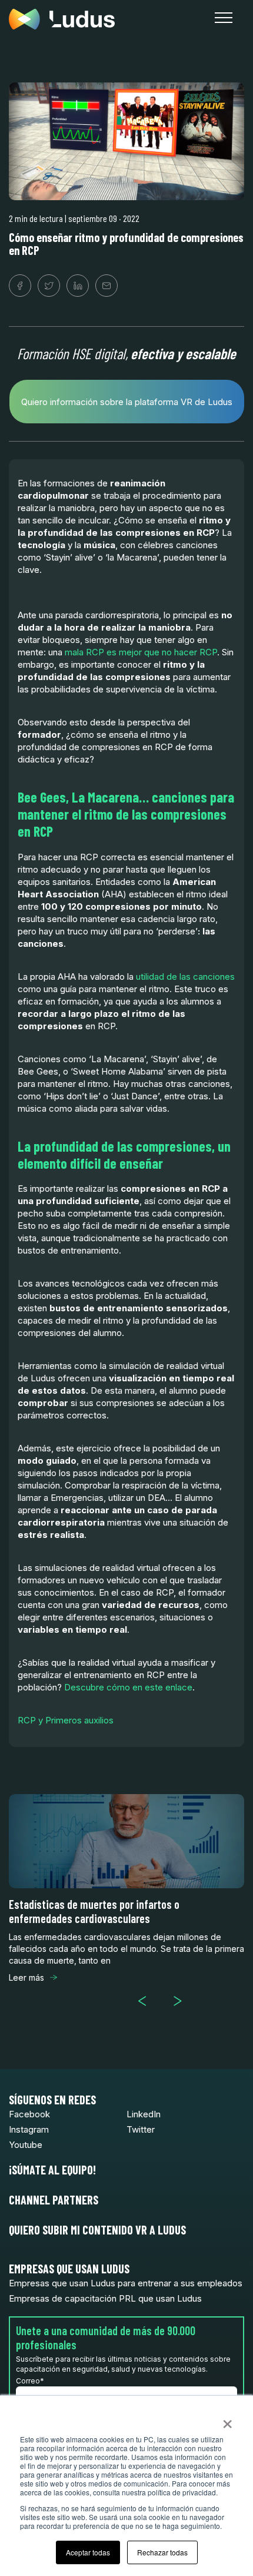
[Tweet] (49, 286)
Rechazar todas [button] (162, 2552)
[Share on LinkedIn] (78, 286)
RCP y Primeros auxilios (66, 1720)
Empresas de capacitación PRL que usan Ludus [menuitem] (105, 2298)
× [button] (227, 2420)
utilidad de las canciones (185, 977)
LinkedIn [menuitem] (144, 2114)
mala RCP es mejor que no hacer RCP (141, 652)
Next (182, 2001)
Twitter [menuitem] (141, 2129)
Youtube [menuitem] (26, 2145)
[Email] (106, 286)
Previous (147, 2001)
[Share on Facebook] (20, 286)
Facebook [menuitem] (29, 2114)
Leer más (26, 1977)
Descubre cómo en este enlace (128, 1687)
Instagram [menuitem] (29, 2129)
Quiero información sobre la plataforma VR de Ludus (127, 402)
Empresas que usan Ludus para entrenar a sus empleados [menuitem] (126, 2283)
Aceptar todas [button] (88, 2552)
